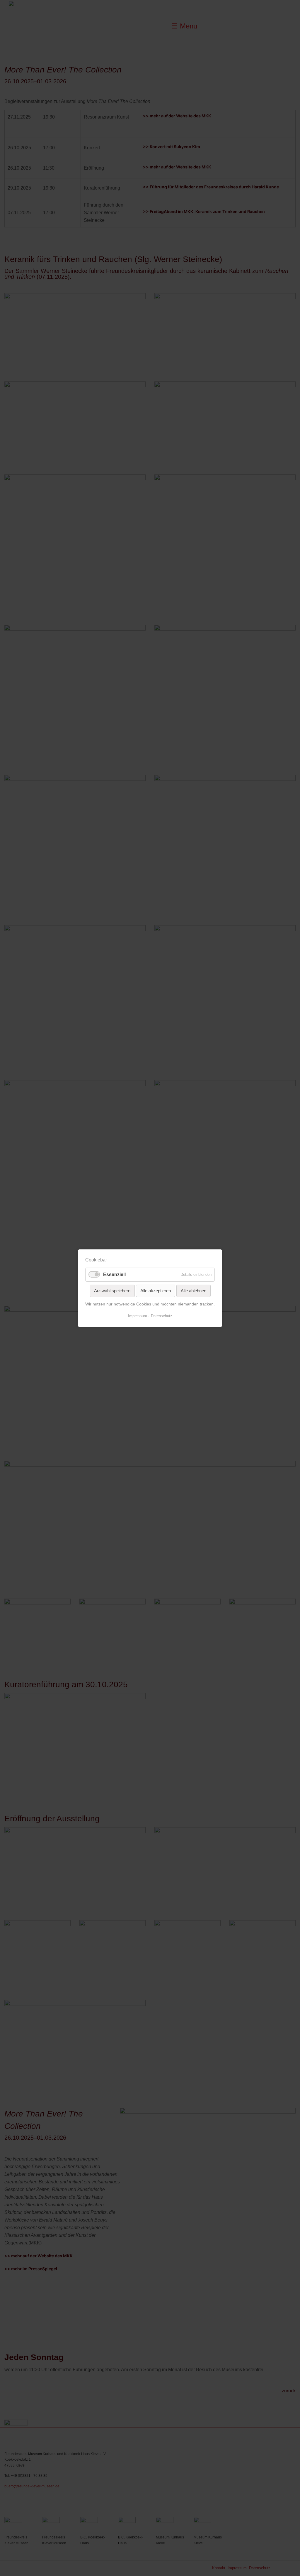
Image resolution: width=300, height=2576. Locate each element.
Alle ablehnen (194, 1290)
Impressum (138, 1316)
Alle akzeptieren (156, 1290)
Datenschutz (162, 1316)
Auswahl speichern (112, 1290)
